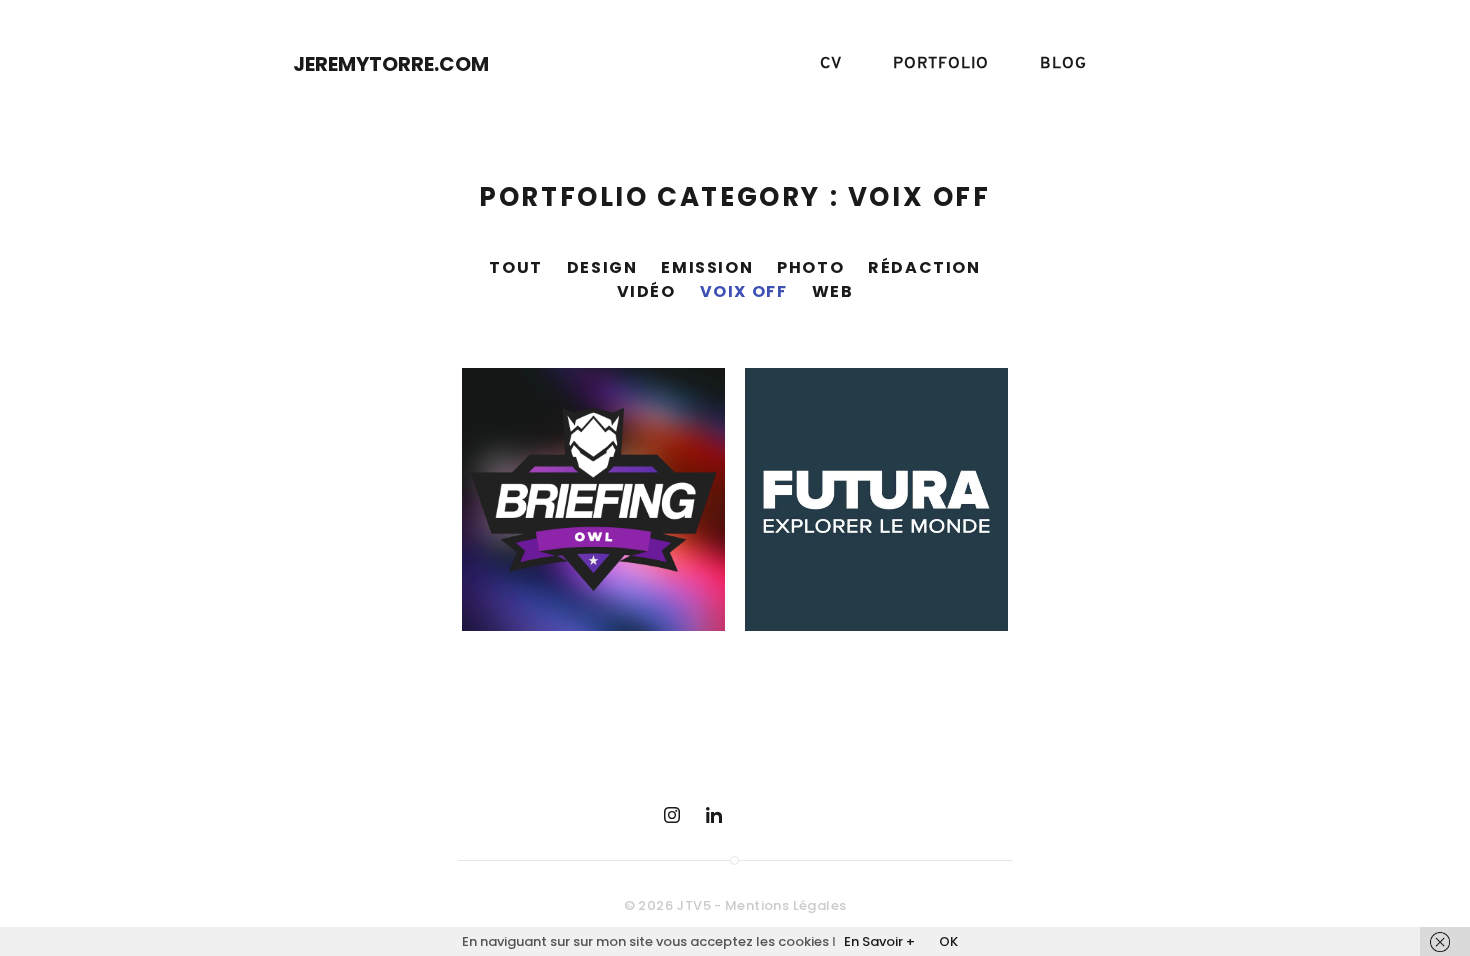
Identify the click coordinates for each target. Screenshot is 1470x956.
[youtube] (756, 815)
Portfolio (941, 64)
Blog (1063, 64)
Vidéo (646, 291)
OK (948, 941)
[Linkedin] (714, 815)
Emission (707, 267)
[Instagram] (672, 815)
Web (833, 291)
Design (602, 267)
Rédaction (924, 267)
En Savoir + (879, 941)
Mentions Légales (785, 905)
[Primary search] (1153, 64)
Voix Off (744, 291)
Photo (810, 267)
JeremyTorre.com (391, 64)
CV (831, 64)
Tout (515, 267)
